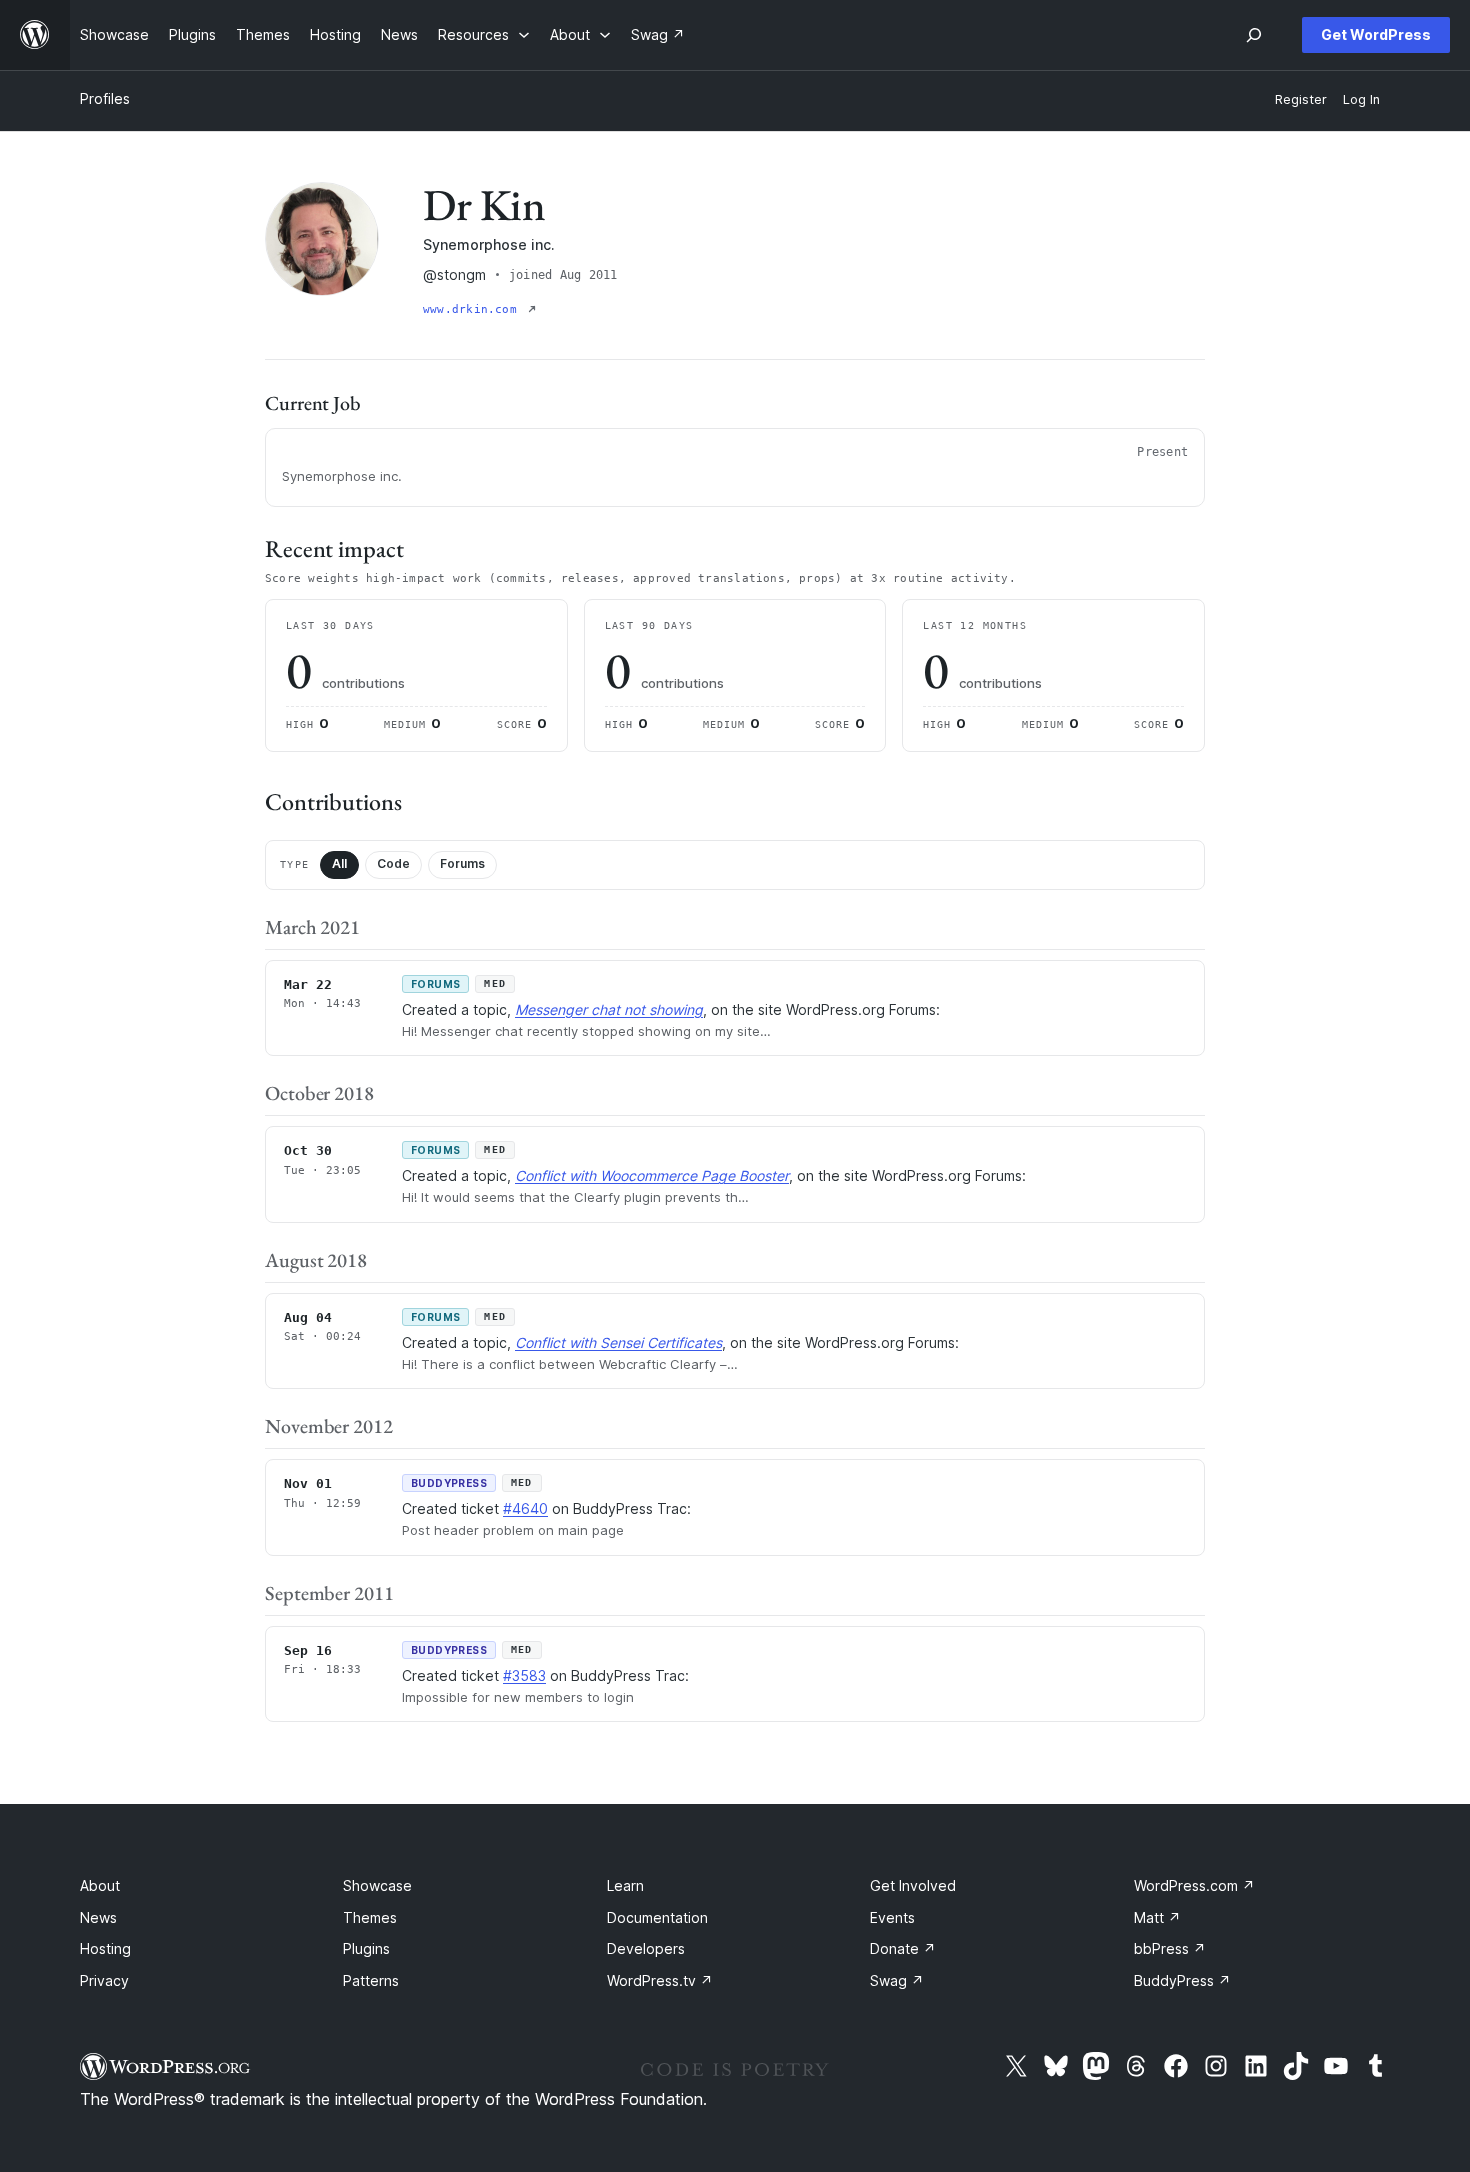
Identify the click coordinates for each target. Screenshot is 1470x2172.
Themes (370, 1917)
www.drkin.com (473, 309)
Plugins (366, 1948)
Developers (646, 1948)
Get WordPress (1376, 34)
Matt (1157, 1917)
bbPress (1170, 1948)
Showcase (377, 1885)
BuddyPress (1182, 1980)
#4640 (525, 1508)
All (339, 863)
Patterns (371, 1980)
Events (892, 1917)
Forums (462, 863)
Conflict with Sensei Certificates (618, 1342)
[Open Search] (1254, 35)
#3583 (524, 1675)
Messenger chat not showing (609, 1009)
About (100, 1885)
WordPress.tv (660, 1980)
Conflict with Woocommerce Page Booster (652, 1175)
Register (1301, 99)
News (98, 1917)
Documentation (657, 1917)
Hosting (105, 1948)
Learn (625, 1885)
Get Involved (913, 1885)
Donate (903, 1948)
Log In (1361, 99)
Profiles (105, 98)
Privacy (104, 1980)
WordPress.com (1194, 1885)
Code (393, 863)
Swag (897, 1980)
